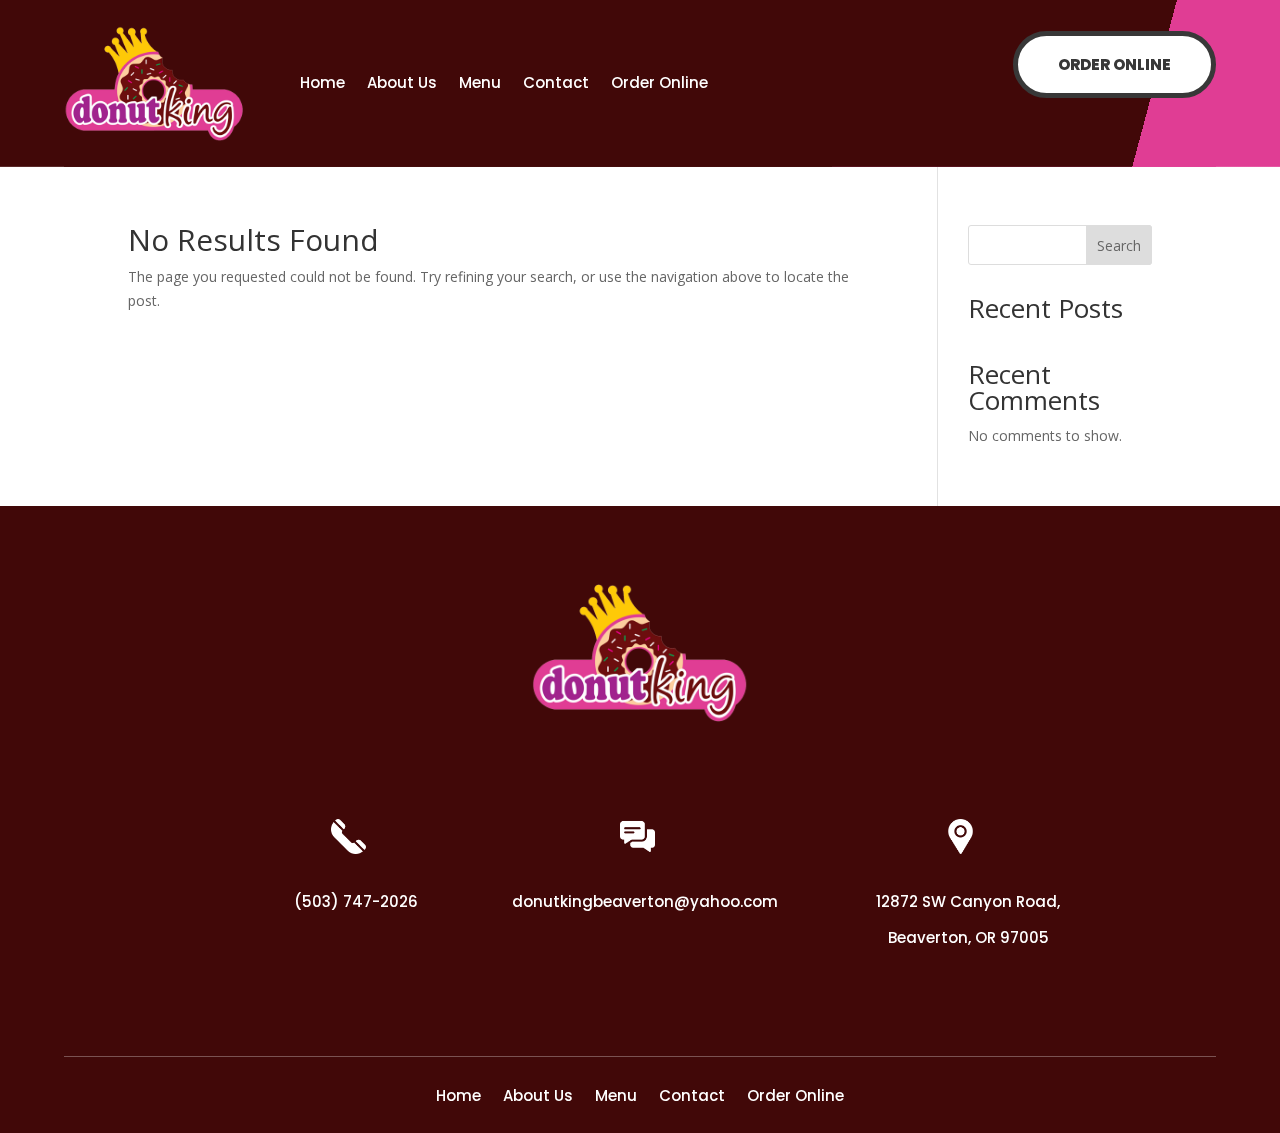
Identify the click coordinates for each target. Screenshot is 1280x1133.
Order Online (659, 82)
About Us (402, 82)
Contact (556, 82)
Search (1119, 245)
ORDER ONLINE (1114, 64)
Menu (480, 82)
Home (322, 82)
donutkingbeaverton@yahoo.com (645, 901)
